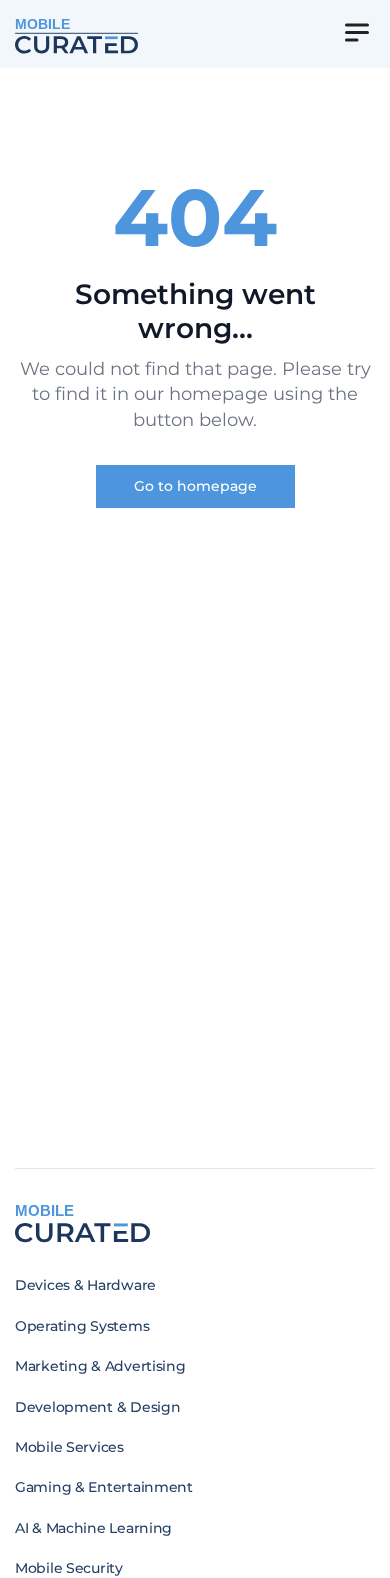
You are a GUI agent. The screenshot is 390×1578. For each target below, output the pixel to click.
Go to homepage (195, 486)
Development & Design (97, 1407)
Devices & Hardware (85, 1285)
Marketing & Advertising (100, 1366)
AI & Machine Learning (93, 1528)
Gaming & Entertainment (104, 1487)
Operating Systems (82, 1326)
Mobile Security (69, 1568)
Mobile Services (69, 1447)
